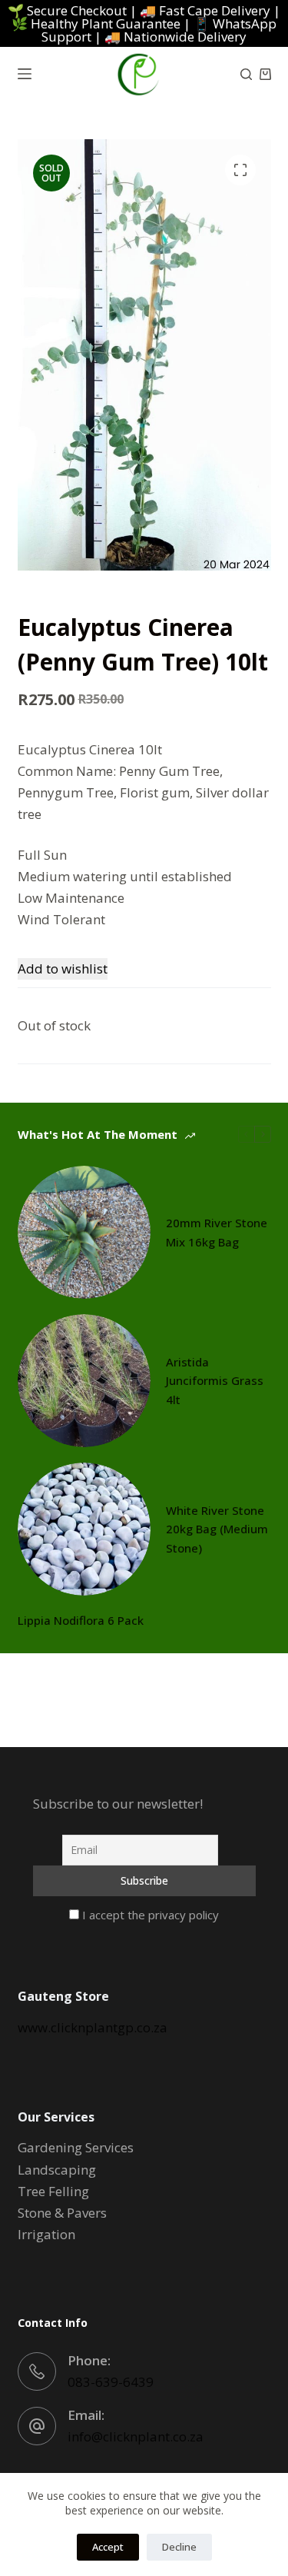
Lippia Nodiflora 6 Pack (81, 1620)
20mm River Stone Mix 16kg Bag (217, 1232)
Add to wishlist (63, 968)
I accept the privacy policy (149, 1915)
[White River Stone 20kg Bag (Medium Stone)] (84, 1529)
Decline (179, 2547)
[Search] (246, 74)
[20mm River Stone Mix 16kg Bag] (84, 1232)
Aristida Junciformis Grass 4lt (215, 1381)
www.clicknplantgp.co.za (93, 2027)
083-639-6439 (111, 2382)
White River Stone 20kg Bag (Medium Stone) (217, 1529)
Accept (108, 2547)
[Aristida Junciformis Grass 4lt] (84, 1381)
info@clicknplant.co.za (136, 2436)
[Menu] (25, 74)
